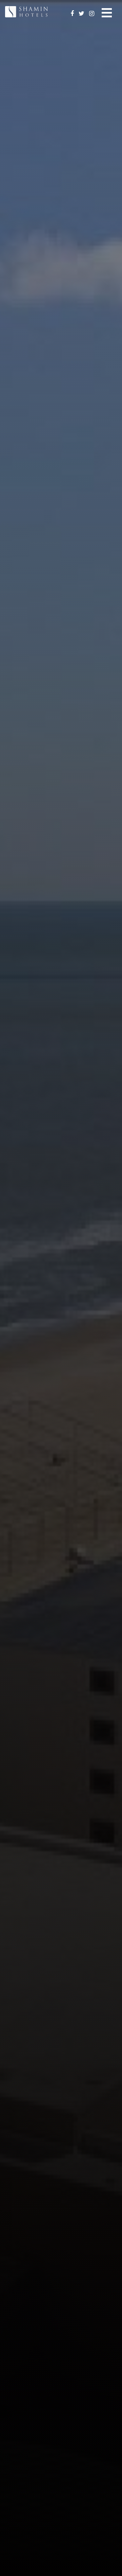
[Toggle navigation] (107, 12)
